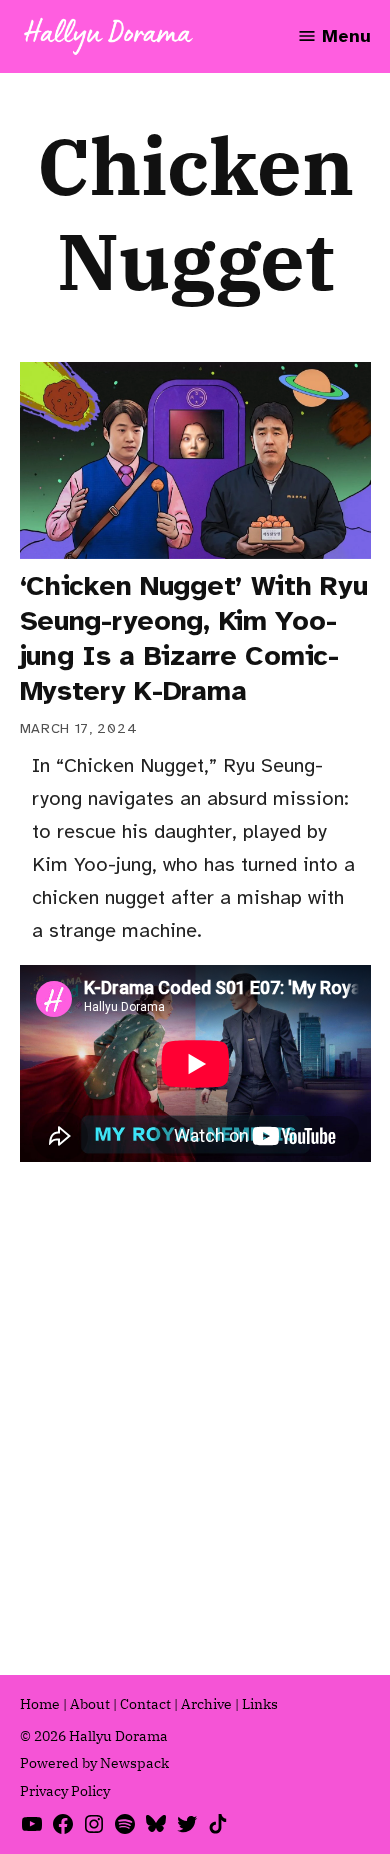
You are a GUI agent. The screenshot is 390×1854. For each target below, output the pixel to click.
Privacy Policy (65, 1791)
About (90, 1704)
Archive (206, 1704)
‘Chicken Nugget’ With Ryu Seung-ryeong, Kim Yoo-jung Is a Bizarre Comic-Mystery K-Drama (194, 638)
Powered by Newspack (94, 1763)
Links (260, 1704)
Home (40, 1704)
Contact (145, 1704)
